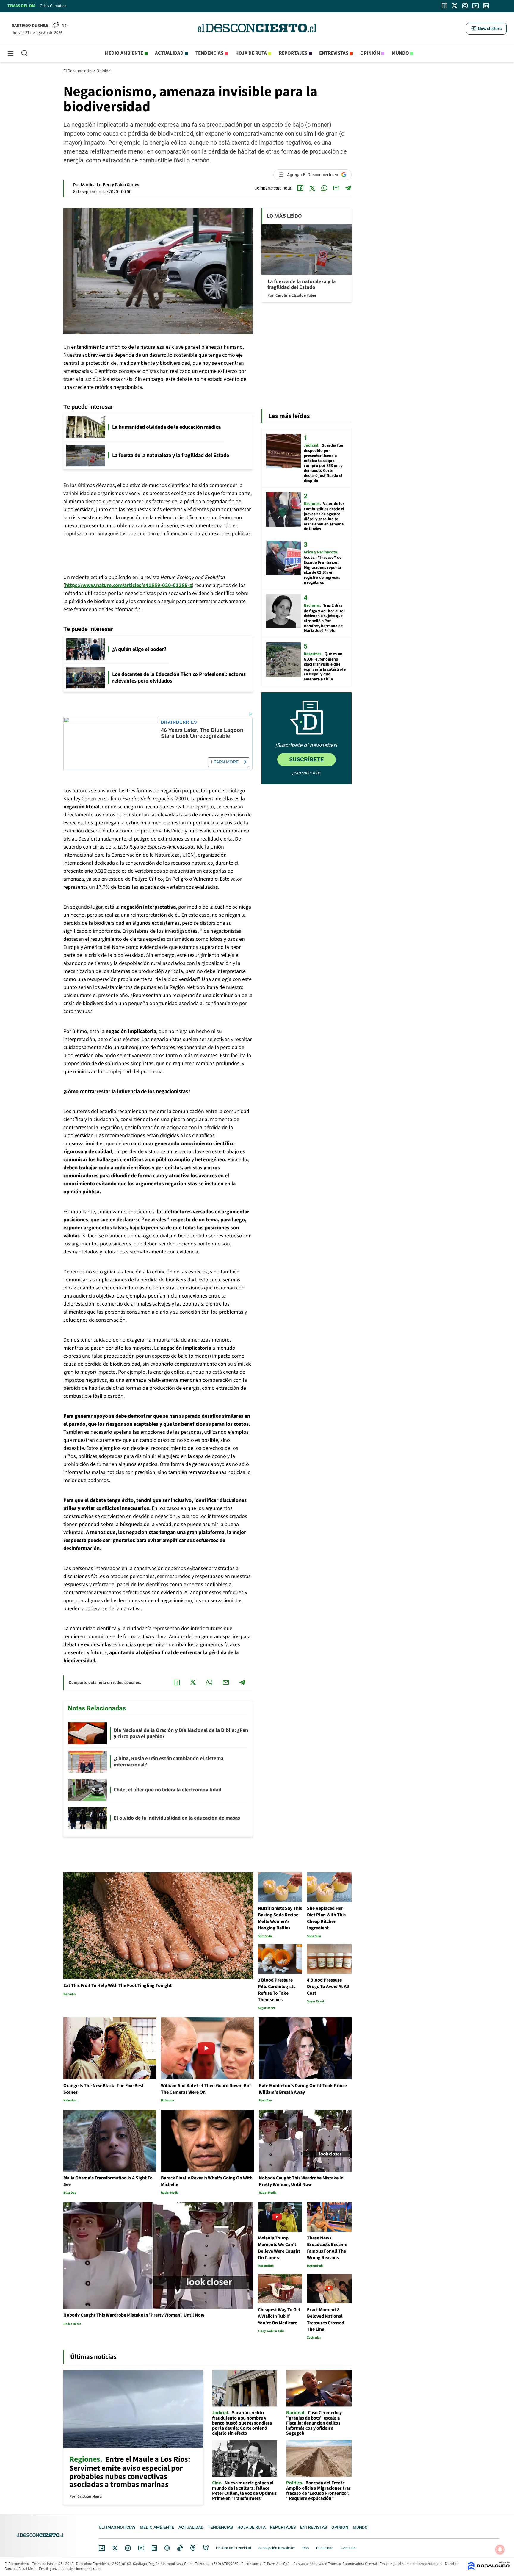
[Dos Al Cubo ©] (489, 2569)
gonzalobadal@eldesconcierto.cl (75, 2569)
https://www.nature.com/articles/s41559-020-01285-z (128, 585)
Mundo (400, 53)
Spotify (167, 2548)
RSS (306, 2548)
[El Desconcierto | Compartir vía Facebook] (300, 188)
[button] (486, 29)
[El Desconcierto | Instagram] (465, 6)
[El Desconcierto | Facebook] (445, 6)
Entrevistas (334, 53)
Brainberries (179, 722)
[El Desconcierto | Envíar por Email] (336, 188)
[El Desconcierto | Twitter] (455, 6)
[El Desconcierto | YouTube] (475, 6)
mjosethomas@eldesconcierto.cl (416, 2564)
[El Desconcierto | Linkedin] (486, 6)
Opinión (370, 53)
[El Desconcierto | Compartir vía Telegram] (348, 188)
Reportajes (293, 53)
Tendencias (209, 53)
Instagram (128, 2548)
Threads (193, 2548)
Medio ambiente (124, 53)
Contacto (348, 2548)
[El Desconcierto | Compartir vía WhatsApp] (324, 188)
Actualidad (169, 53)
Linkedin (154, 2548)
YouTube (141, 2548)
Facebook (102, 2548)
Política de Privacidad (234, 2548)
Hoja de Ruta (251, 53)
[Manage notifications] (500, 2550)
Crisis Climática (53, 6)
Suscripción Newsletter (277, 2548)
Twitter (115, 2548)
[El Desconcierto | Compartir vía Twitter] (312, 188)
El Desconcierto (78, 71)
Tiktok (180, 2548)
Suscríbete (306, 759)
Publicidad (325, 2548)
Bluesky (206, 2548)
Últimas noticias (117, 2527)
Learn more (225, 762)
